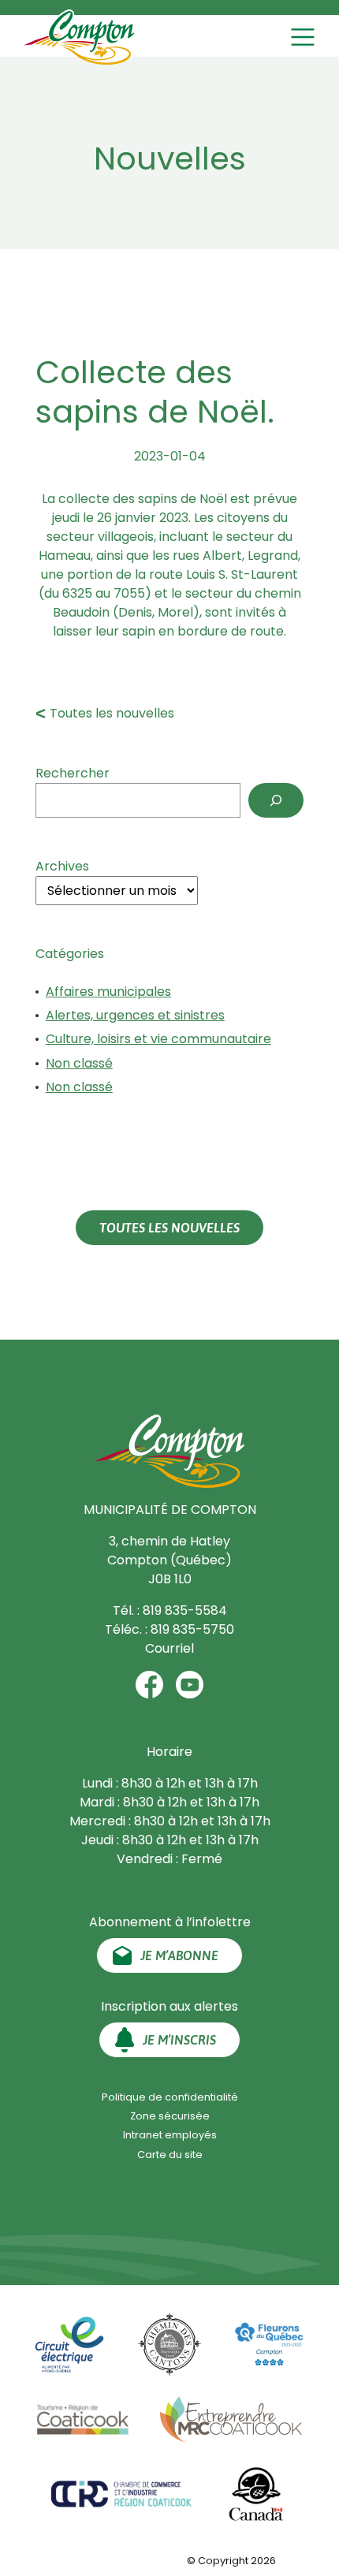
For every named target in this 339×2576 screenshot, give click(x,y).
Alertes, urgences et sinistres (135, 1015)
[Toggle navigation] (305, 37)
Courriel (169, 1648)
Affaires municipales (108, 992)
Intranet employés (170, 2135)
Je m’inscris (179, 2040)
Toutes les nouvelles (112, 713)
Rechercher (73, 773)
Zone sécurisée (170, 2116)
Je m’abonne (179, 1955)
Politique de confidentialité (170, 2097)
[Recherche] (276, 800)
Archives (62, 866)
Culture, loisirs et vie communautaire (158, 1039)
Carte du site (170, 2155)
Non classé (79, 1063)
